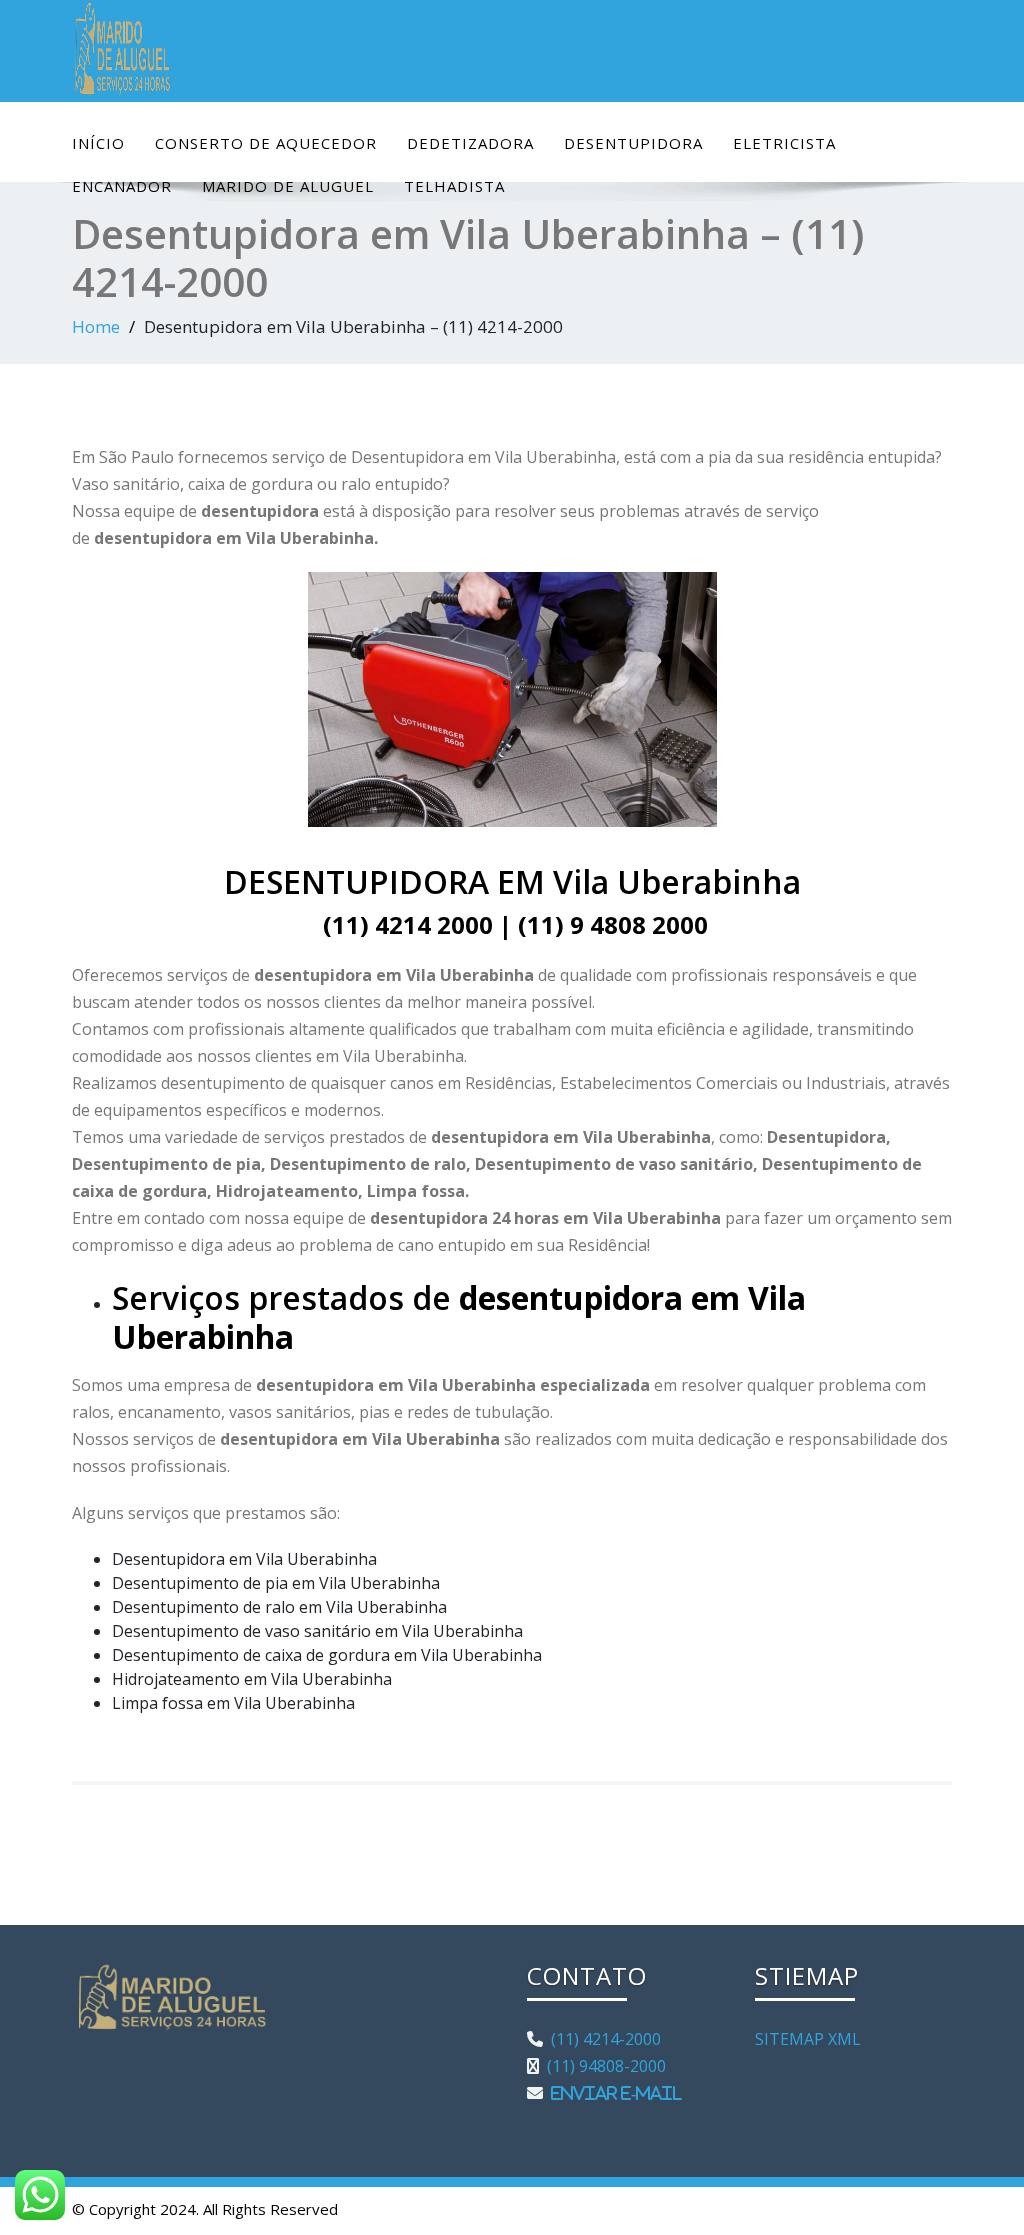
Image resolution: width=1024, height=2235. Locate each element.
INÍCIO (98, 143)
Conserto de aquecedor (266, 143)
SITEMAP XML (808, 2039)
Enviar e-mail (612, 2093)
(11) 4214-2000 (602, 2039)
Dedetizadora (470, 143)
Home (96, 326)
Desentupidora (633, 143)
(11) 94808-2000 (602, 2066)
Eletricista (784, 143)
